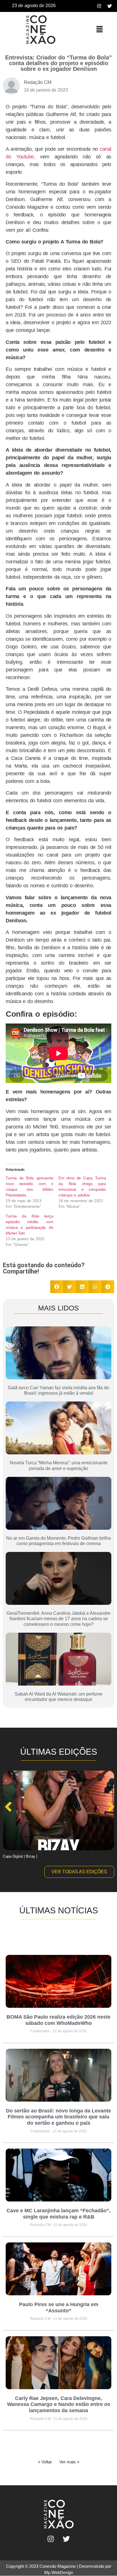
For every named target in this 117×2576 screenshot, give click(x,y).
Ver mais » (69, 2462)
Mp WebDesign (59, 2572)
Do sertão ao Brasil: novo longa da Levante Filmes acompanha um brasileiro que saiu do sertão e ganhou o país (58, 2117)
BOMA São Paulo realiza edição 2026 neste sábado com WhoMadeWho (58, 2020)
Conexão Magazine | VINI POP (28, 1856)
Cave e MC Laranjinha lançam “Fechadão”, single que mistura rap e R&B (58, 2214)
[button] (99, 29)
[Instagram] (99, 6)
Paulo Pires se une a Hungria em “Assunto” (59, 2308)
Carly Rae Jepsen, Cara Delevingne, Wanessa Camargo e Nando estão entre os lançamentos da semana (59, 2404)
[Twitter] (110, 6)
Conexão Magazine (58, 2566)
